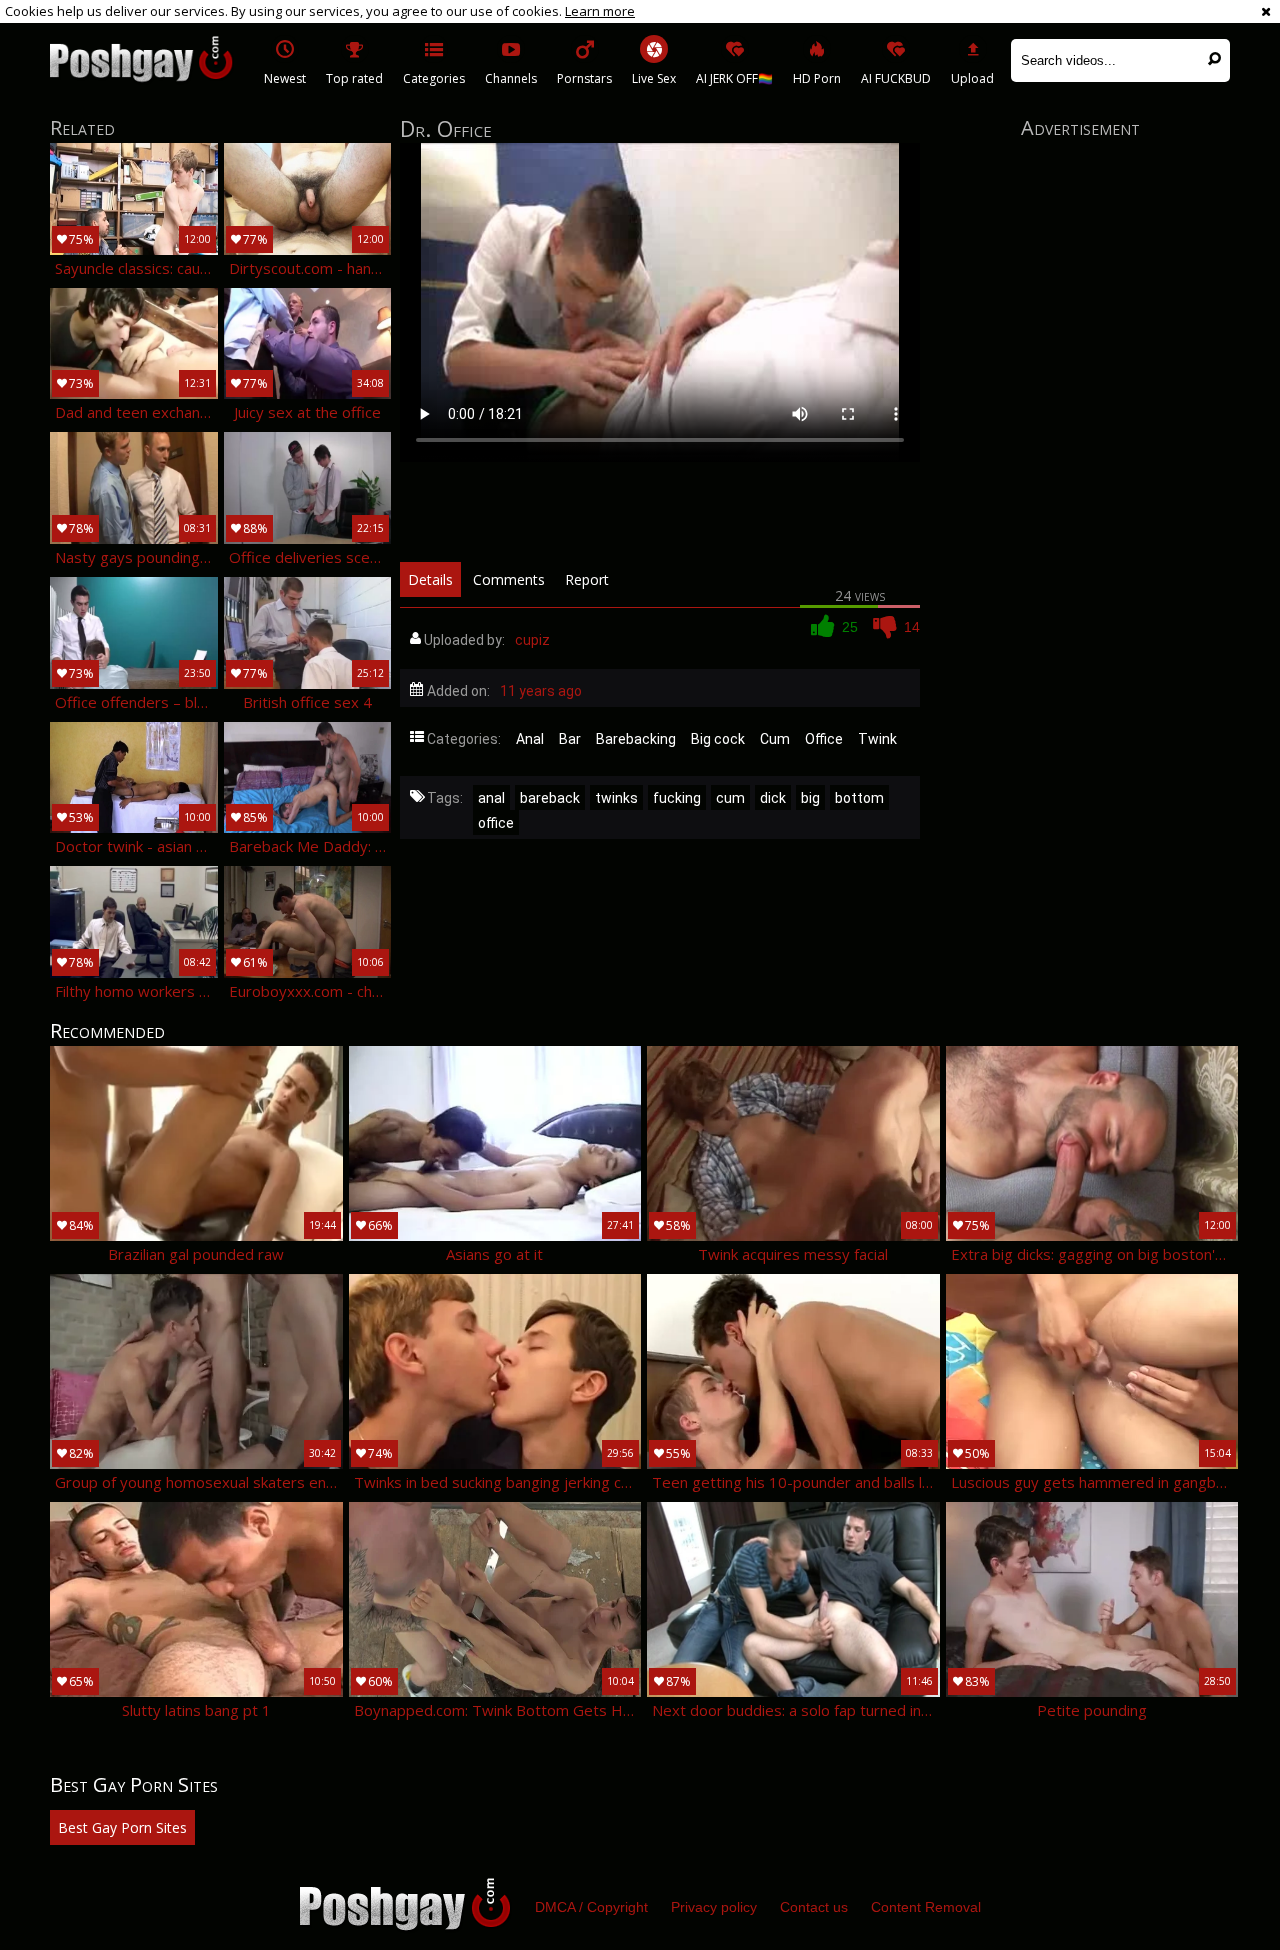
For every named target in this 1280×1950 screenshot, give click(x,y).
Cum (775, 739)
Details (430, 579)
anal (491, 798)
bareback (550, 798)
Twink (877, 739)
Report (587, 579)
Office (824, 739)
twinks (616, 798)
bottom (859, 798)
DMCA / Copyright (591, 1907)
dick (773, 798)
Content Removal (926, 1907)
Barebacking (636, 739)
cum (730, 798)
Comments (509, 579)
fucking (677, 798)
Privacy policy (714, 1907)
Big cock (718, 739)
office (496, 823)
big (810, 798)
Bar (570, 739)
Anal (530, 739)
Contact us (814, 1907)
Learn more (600, 11)
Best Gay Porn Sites (122, 1827)
